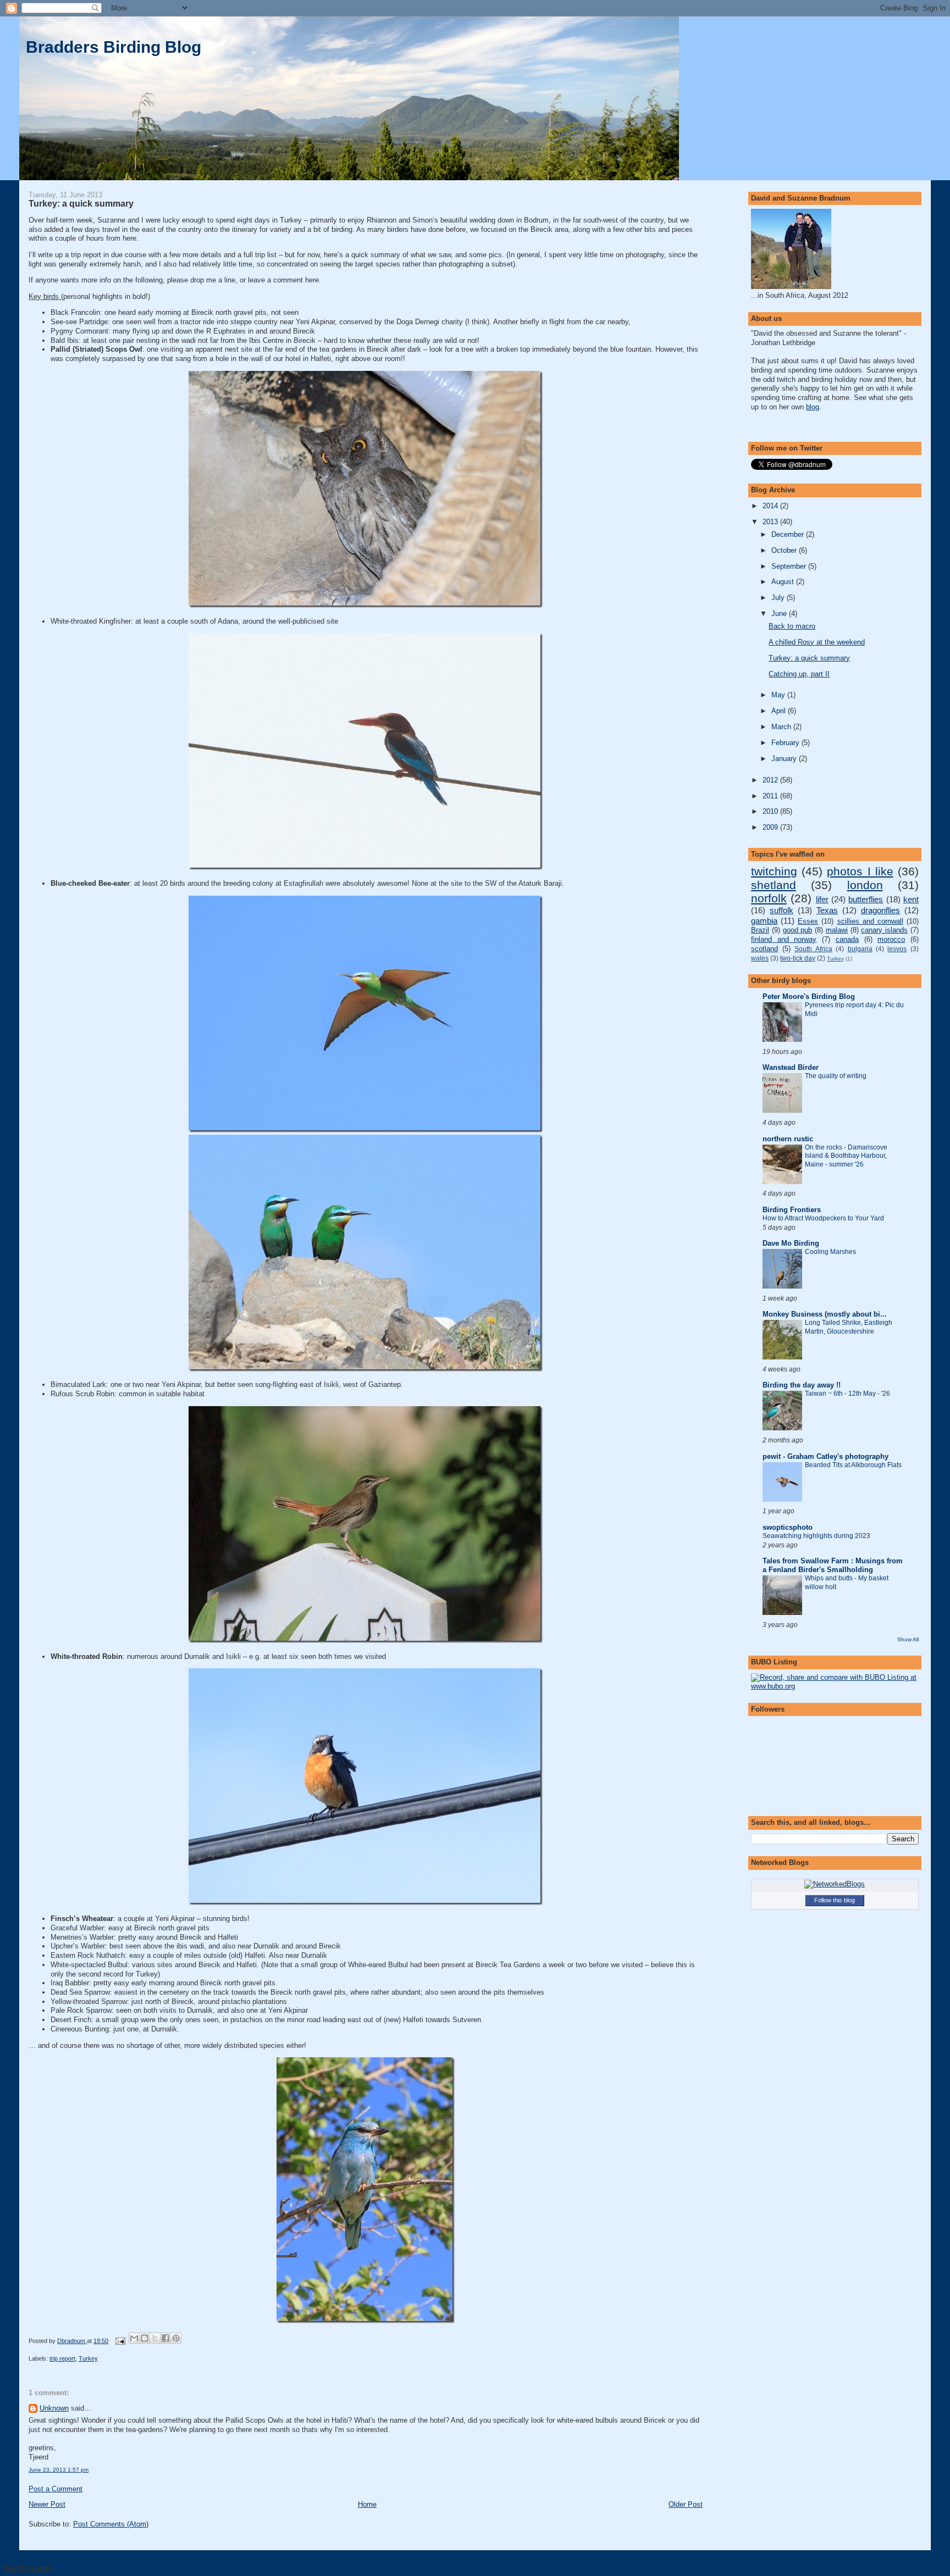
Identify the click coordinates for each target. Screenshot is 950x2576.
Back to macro (792, 626)
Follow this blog (835, 1900)
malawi (837, 930)
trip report (62, 2358)
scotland (764, 949)
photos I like (860, 871)
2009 (771, 827)
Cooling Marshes (830, 1252)
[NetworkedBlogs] (835, 1884)
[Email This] (134, 2338)
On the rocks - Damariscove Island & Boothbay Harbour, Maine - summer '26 (846, 1156)
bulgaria (860, 949)
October (785, 550)
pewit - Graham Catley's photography (825, 1456)
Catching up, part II (799, 674)
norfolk (769, 898)
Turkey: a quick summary (809, 658)
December (789, 534)
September (790, 566)
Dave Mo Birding (791, 1243)
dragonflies (880, 910)
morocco (891, 939)
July (779, 598)
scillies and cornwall (870, 921)
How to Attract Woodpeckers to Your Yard (823, 1218)
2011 (771, 796)
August (784, 582)
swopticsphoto (788, 1527)
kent (911, 899)
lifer (822, 899)
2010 (771, 811)
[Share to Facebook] (165, 2338)
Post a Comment (56, 2489)
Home (367, 2504)
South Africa (813, 949)
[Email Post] (120, 2341)
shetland (774, 885)
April (780, 711)
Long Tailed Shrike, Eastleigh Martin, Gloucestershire (849, 1327)
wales (760, 958)
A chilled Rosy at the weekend (817, 642)
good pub (798, 930)
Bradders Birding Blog (114, 47)
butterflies (866, 899)
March (782, 727)
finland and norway (784, 939)
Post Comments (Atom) (111, 2524)
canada (847, 939)
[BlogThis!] (145, 2338)
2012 (771, 780)
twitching (774, 871)
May (779, 695)
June (780, 614)
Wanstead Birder (791, 1067)
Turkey (88, 2358)
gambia (764, 921)
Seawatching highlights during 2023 (816, 1536)
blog (813, 407)
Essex (808, 921)
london (865, 885)
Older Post (686, 2504)
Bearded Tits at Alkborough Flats (853, 1465)
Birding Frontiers (792, 1210)
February (786, 743)
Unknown (54, 2408)
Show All (908, 1639)
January (785, 759)
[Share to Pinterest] (176, 2338)
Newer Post (47, 2504)
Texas (827, 910)
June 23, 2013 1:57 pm (59, 2470)
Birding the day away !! (802, 1385)
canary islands (884, 930)
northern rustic (788, 1139)
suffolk (781, 910)
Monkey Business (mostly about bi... (825, 1314)
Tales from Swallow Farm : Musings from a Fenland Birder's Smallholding (833, 1565)
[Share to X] (155, 2338)
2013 (771, 522)
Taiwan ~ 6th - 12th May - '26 (847, 1394)
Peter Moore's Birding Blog (809, 996)
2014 (771, 506)
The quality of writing (836, 1076)
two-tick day (798, 958)
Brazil (760, 930)
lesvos (897, 949)
